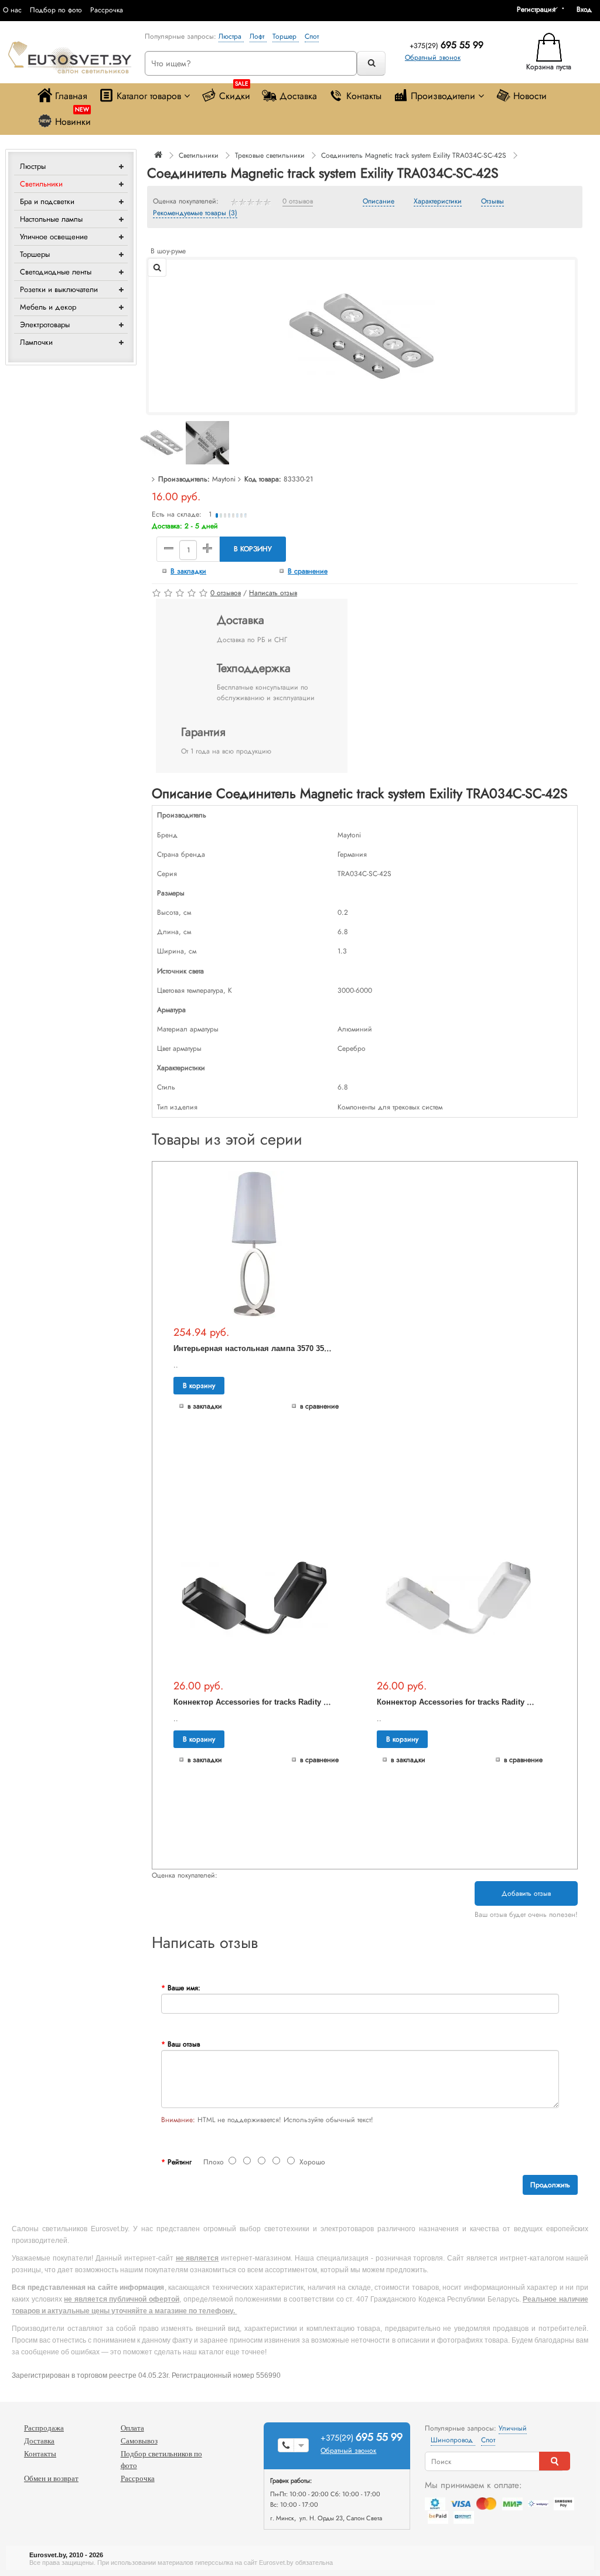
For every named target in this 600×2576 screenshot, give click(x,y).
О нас (12, 10)
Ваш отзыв (184, 2044)
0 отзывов (298, 202)
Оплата (132, 2428)
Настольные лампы (51, 219)
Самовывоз (139, 2441)
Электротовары (45, 325)
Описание (379, 202)
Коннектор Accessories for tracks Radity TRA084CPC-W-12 (483, 1702)
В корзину (253, 549)
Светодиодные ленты (56, 272)
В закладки (188, 571)
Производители (443, 96)
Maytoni (224, 479)
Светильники (41, 184)
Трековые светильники (270, 155)
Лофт (258, 36)
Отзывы (492, 202)
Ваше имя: (184, 1988)
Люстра (231, 36)
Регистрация (536, 9)
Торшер (286, 36)
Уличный (513, 2428)
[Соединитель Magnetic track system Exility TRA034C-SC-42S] (362, 335)
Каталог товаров (149, 96)
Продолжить (550, 2185)
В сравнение (308, 571)
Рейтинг (180, 2162)
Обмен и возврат (51, 2478)
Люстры (33, 166)
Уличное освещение (54, 237)
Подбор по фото (56, 10)
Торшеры (35, 254)
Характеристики (438, 202)
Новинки (73, 119)
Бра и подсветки (47, 201)
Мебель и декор (48, 307)
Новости (530, 96)
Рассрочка (107, 10)
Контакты (364, 96)
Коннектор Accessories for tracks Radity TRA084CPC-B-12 (279, 1702)
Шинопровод (453, 2440)
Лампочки (36, 342)
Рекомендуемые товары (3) (195, 213)
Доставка (298, 96)
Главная (71, 96)
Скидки (235, 93)
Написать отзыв (273, 593)
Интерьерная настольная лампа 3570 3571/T (256, 1348)
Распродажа (44, 2428)
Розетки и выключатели (59, 289)
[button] (588, 9)
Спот (312, 36)
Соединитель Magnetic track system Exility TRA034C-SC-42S (414, 155)
